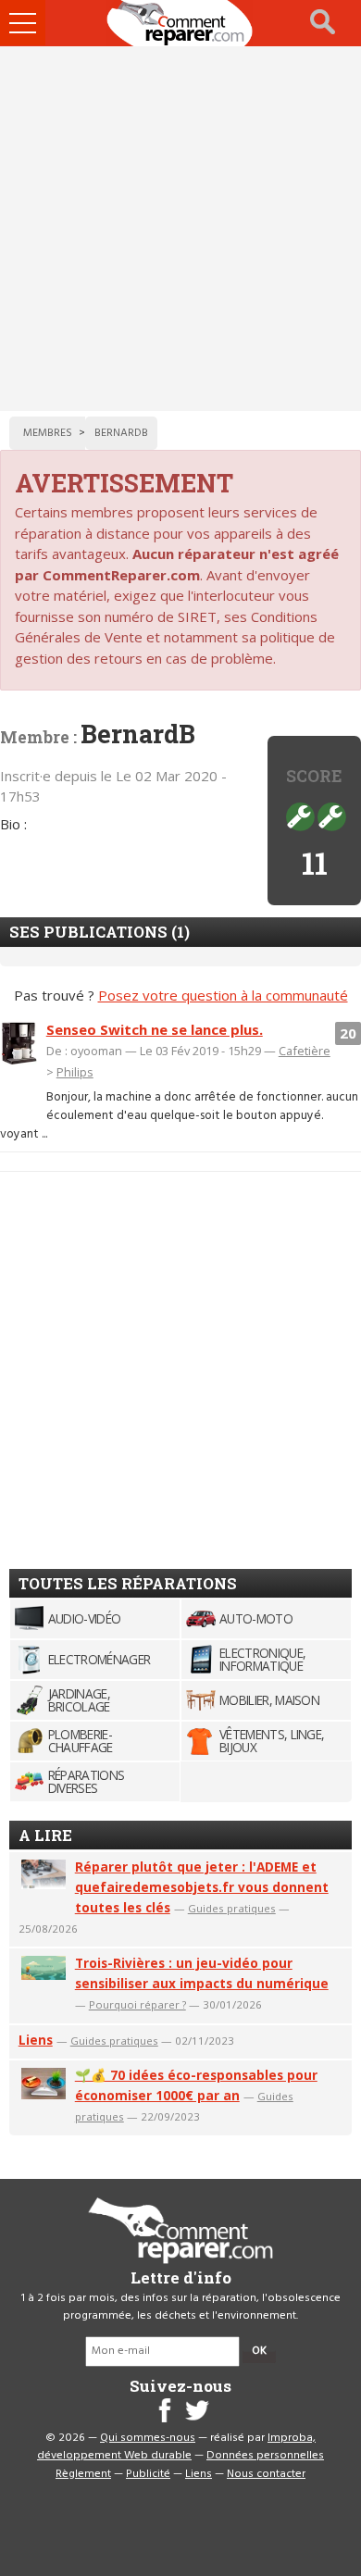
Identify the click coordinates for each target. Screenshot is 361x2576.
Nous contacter (266, 2474)
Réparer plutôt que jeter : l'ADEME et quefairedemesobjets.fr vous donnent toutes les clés (202, 1887)
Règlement (83, 2474)
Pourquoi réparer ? (137, 2004)
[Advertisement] (180, 229)
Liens (36, 2040)
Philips (75, 1072)
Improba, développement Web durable (176, 2447)
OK (259, 2351)
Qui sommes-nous (148, 2438)
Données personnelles (265, 2456)
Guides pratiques (232, 1908)
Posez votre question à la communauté (223, 995)
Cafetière (305, 1051)
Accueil (180, 23)
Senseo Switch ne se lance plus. (155, 1029)
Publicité (148, 2474)
